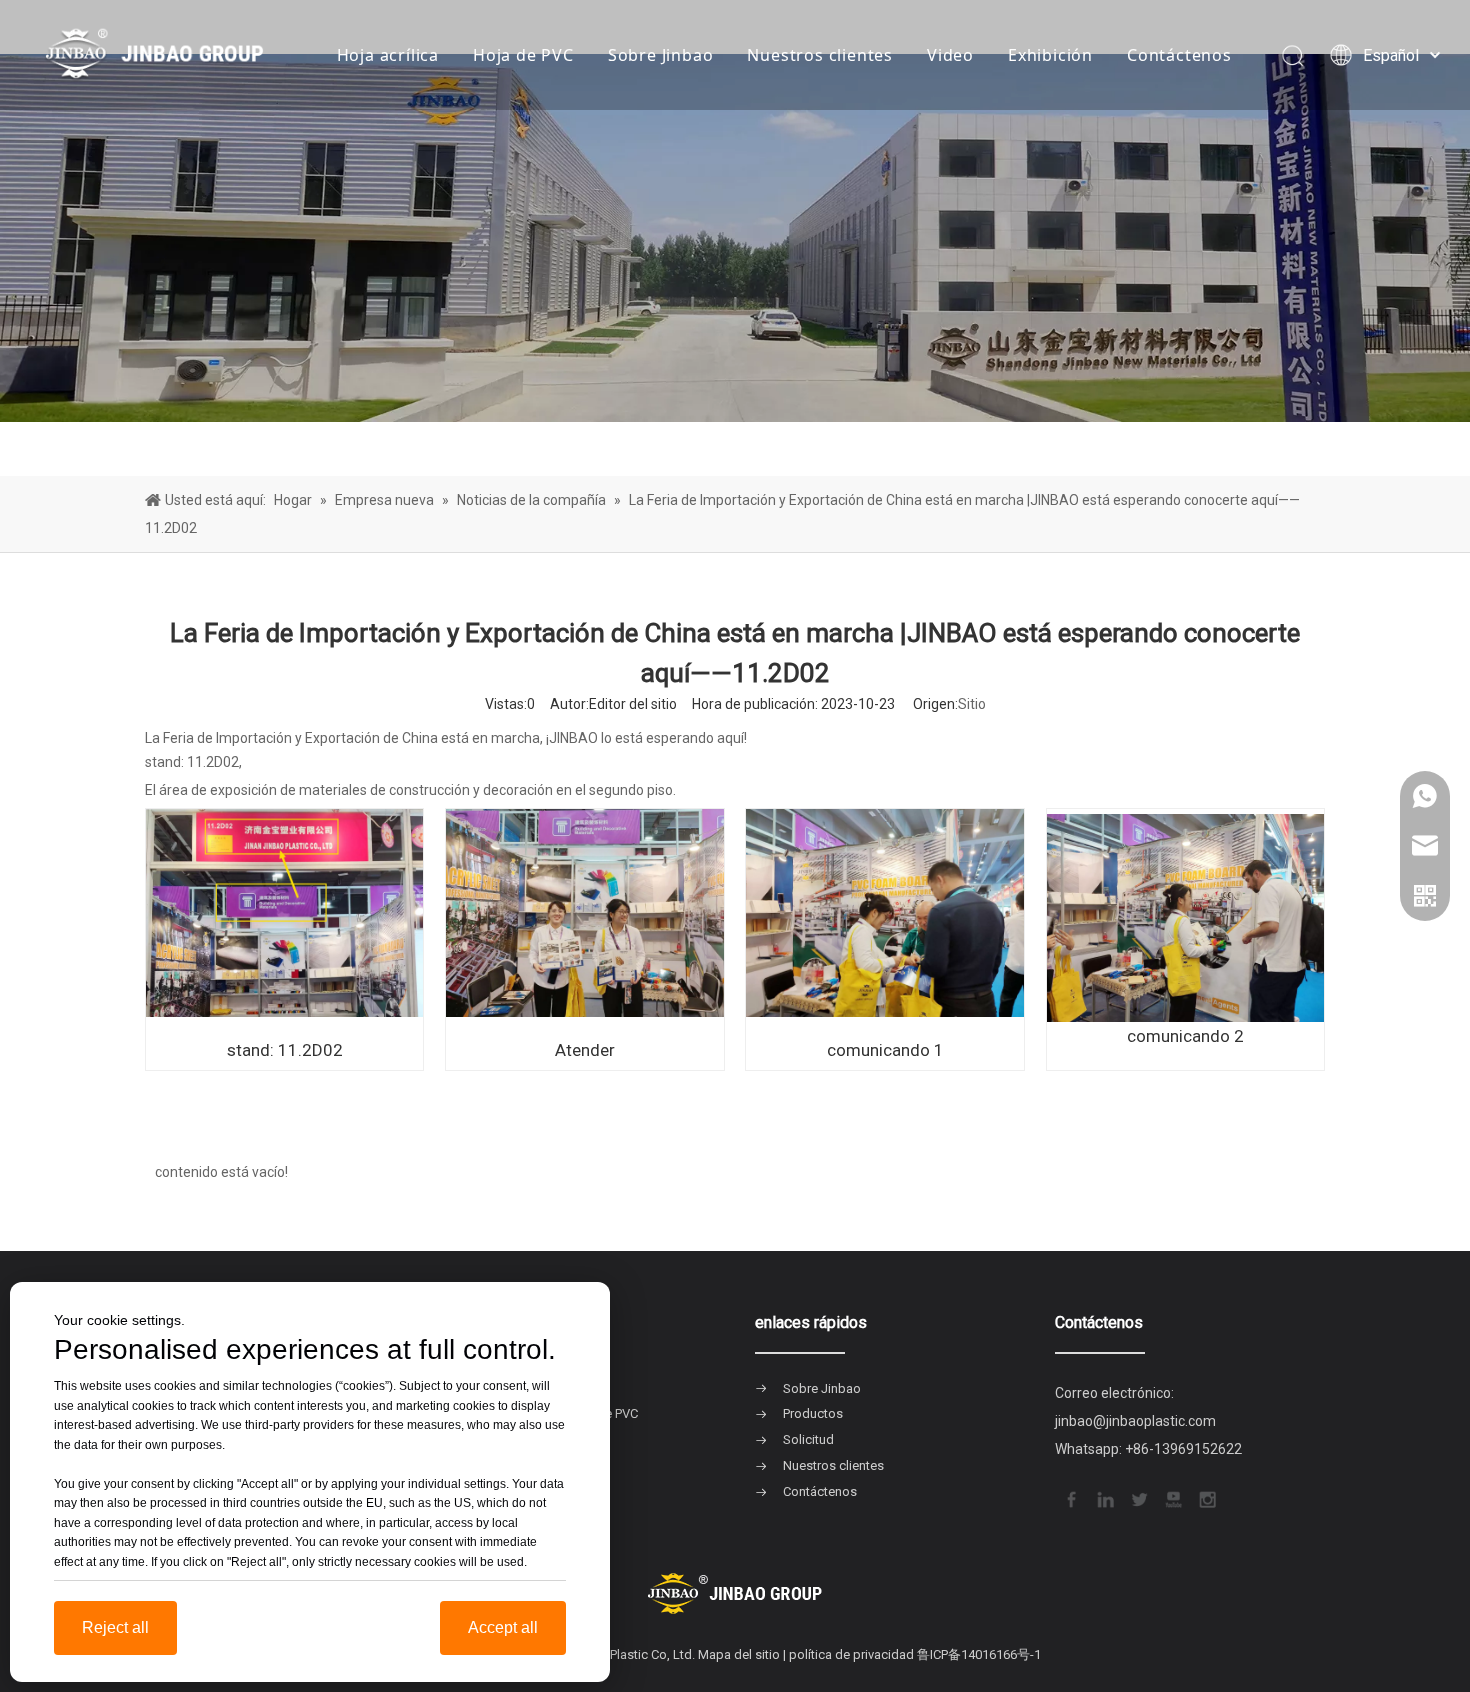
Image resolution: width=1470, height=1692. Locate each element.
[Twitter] (1138, 1497)
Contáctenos (1179, 55)
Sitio (972, 704)
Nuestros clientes (820, 55)
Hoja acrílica (388, 55)
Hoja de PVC (523, 55)
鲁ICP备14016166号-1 (979, 1654)
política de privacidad (851, 1654)
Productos (813, 1413)
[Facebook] (1070, 1497)
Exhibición (1050, 55)
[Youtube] (1172, 1497)
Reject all (115, 1627)
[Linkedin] (1104, 1497)
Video (950, 55)
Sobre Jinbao (661, 55)
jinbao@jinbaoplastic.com (1135, 1421)
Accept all (503, 1627)
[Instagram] (1206, 1497)
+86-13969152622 (1183, 1449)
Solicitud (808, 1439)
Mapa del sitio (739, 1654)
